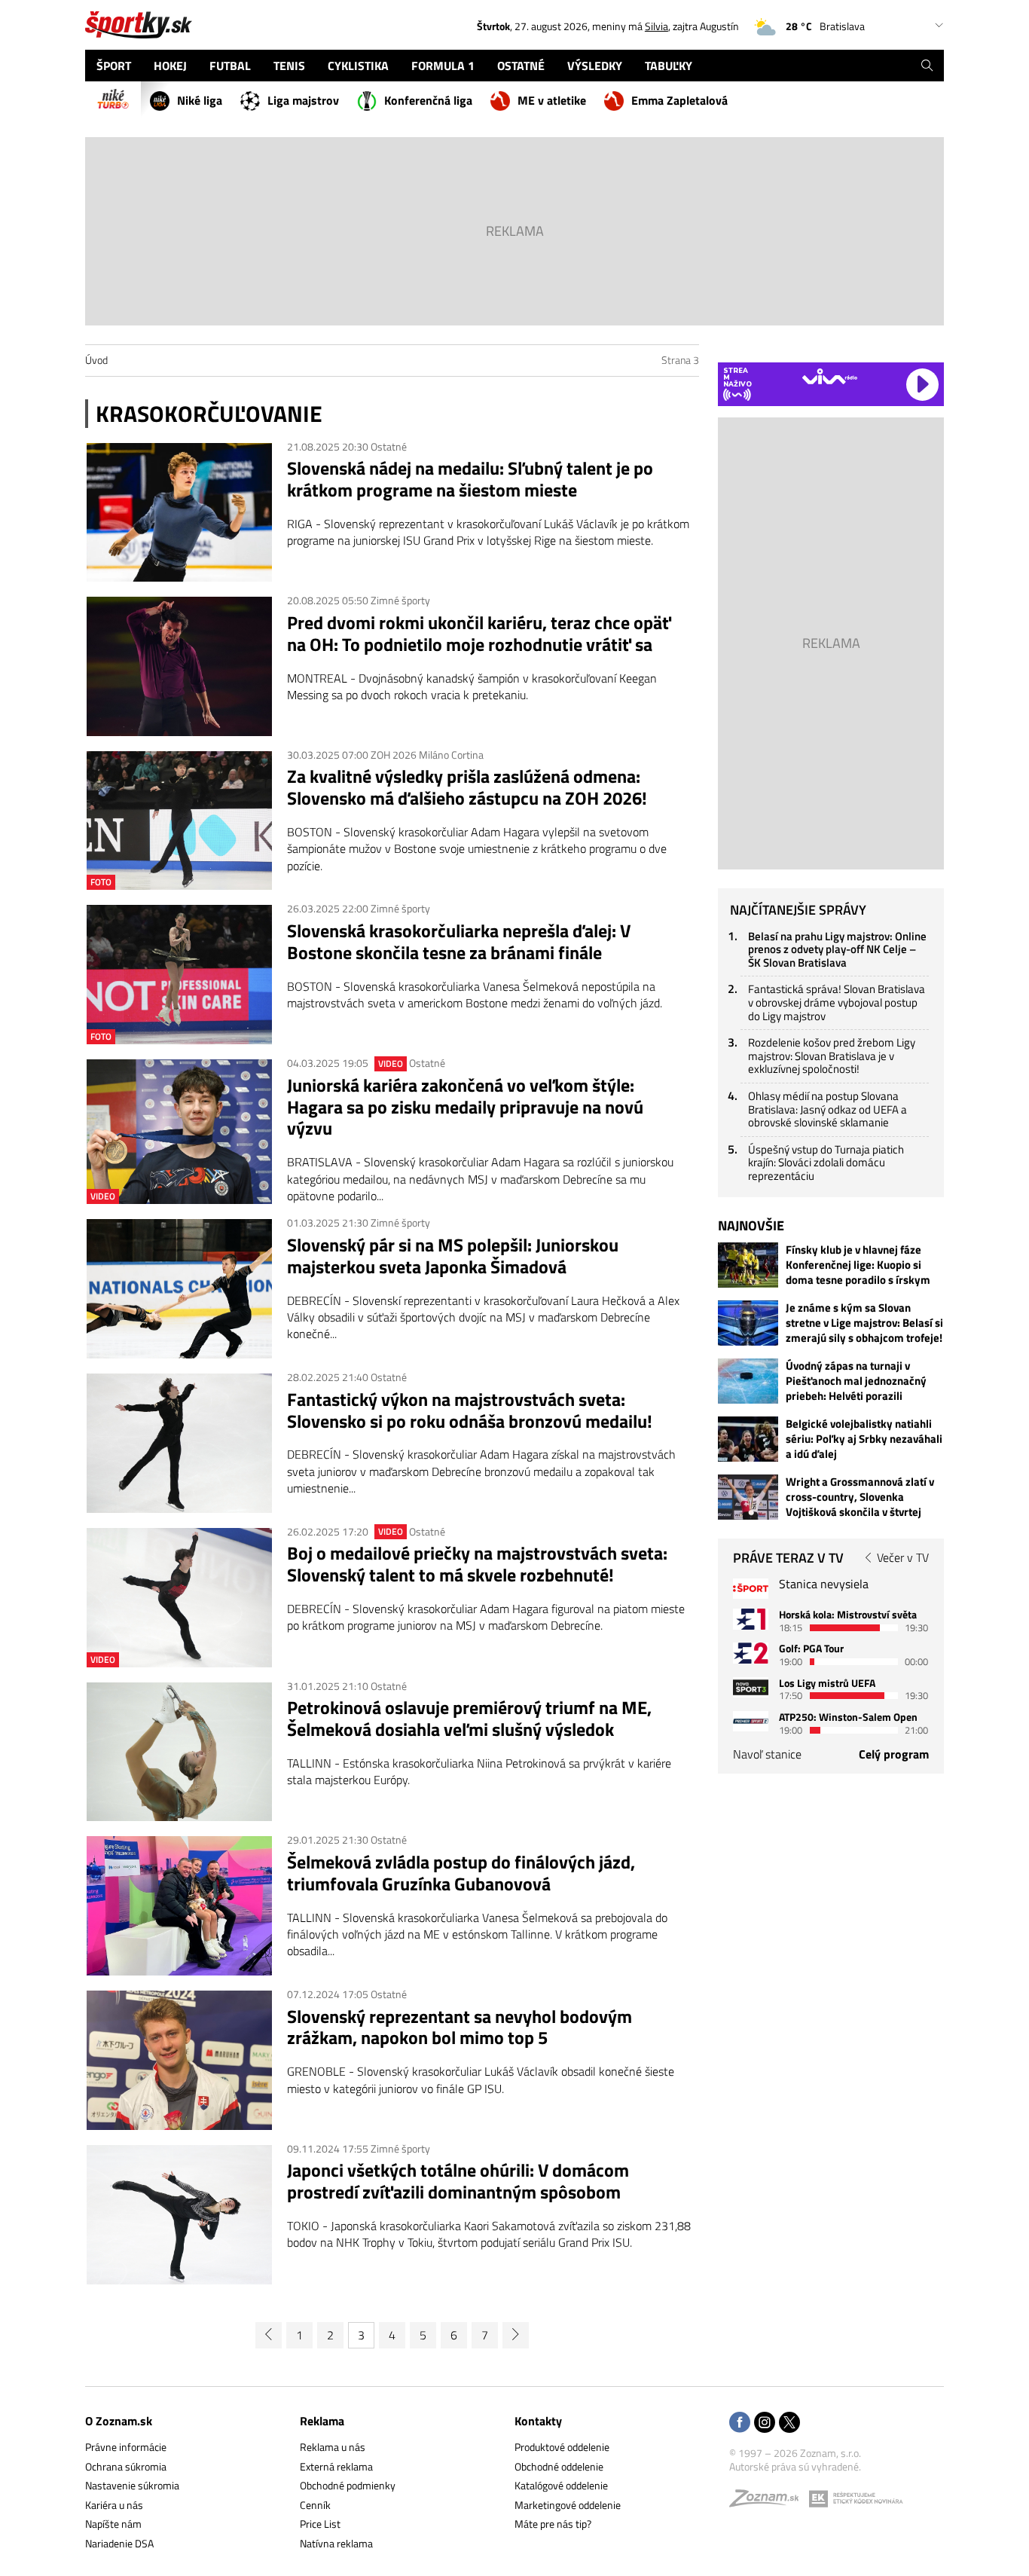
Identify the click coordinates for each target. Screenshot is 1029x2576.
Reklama (322, 2421)
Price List (320, 2524)
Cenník (315, 2505)
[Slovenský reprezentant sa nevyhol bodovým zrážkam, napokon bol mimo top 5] (179, 2060)
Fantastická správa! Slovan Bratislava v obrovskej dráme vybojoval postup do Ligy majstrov (837, 1002)
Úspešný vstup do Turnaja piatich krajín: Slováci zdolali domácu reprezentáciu (826, 1163)
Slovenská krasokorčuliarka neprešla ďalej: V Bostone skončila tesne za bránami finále (459, 942)
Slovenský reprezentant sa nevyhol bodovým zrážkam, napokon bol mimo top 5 (460, 2027)
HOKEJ (170, 66)
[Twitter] (789, 2423)
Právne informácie (126, 2447)
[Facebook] (740, 2423)
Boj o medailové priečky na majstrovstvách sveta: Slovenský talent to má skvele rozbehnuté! (477, 1564)
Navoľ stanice (767, 1754)
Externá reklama (336, 2466)
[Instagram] (765, 2423)
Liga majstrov (303, 100)
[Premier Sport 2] (751, 1721)
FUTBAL (230, 66)
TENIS (289, 66)
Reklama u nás (333, 2447)
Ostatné (389, 446)
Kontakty (538, 2421)
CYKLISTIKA (358, 66)
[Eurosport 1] (751, 1619)
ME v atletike (552, 100)
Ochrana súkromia (126, 2466)
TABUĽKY (669, 66)
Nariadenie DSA (119, 2543)
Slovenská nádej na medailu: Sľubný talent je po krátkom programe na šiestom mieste (470, 479)
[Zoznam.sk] (769, 2502)
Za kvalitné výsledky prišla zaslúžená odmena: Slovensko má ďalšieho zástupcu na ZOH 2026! (467, 787)
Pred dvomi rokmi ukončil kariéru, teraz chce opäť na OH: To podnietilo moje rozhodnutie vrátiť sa (479, 634)
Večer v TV (903, 1557)
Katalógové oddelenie (561, 2485)
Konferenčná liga (428, 100)
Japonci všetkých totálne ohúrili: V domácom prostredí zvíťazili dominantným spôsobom (458, 2181)
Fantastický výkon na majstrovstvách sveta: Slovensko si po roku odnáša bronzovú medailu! (470, 1410)
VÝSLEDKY (595, 66)
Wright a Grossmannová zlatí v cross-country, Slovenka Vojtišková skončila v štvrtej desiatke (860, 1497)
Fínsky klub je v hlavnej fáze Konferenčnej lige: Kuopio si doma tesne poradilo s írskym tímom (858, 1265)
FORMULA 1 (443, 66)
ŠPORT (114, 66)
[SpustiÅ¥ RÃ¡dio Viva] (830, 376)
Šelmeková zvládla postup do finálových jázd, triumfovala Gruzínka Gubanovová (461, 1873)
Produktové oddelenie (562, 2447)
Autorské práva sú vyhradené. (795, 2466)
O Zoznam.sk (119, 2421)
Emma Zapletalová (679, 100)
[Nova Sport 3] (751, 1687)
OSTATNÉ (521, 66)
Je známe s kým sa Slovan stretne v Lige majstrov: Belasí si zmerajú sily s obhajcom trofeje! (864, 1323)
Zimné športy (400, 600)
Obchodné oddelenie (559, 2466)
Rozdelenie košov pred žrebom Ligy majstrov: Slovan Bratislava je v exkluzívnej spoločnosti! (832, 1056)
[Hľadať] (927, 66)
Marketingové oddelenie (568, 2505)
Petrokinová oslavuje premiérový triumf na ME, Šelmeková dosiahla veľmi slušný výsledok (469, 1719)
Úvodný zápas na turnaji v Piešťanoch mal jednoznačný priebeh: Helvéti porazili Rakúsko (856, 1381)
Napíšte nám (113, 2524)
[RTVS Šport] (751, 1589)
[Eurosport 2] (751, 1653)
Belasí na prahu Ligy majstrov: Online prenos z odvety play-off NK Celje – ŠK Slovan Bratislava (837, 949)
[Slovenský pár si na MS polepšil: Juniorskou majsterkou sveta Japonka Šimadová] (179, 1289)
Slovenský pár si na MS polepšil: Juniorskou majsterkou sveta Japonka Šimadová (453, 1256)
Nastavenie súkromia (132, 2485)
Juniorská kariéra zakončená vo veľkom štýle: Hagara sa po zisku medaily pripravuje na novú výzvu (465, 1107)
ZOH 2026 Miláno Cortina (427, 755)
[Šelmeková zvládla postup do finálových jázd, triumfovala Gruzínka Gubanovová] (179, 1906)
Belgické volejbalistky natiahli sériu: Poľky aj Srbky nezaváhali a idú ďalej (864, 1439)
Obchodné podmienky (348, 2485)
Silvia (656, 26)
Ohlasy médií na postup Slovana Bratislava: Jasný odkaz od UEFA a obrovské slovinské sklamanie (827, 1109)
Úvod (96, 360)
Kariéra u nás (114, 2505)
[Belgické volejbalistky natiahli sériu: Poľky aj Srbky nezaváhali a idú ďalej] (748, 1439)
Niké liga (200, 100)
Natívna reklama (336, 2543)
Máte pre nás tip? (553, 2524)
